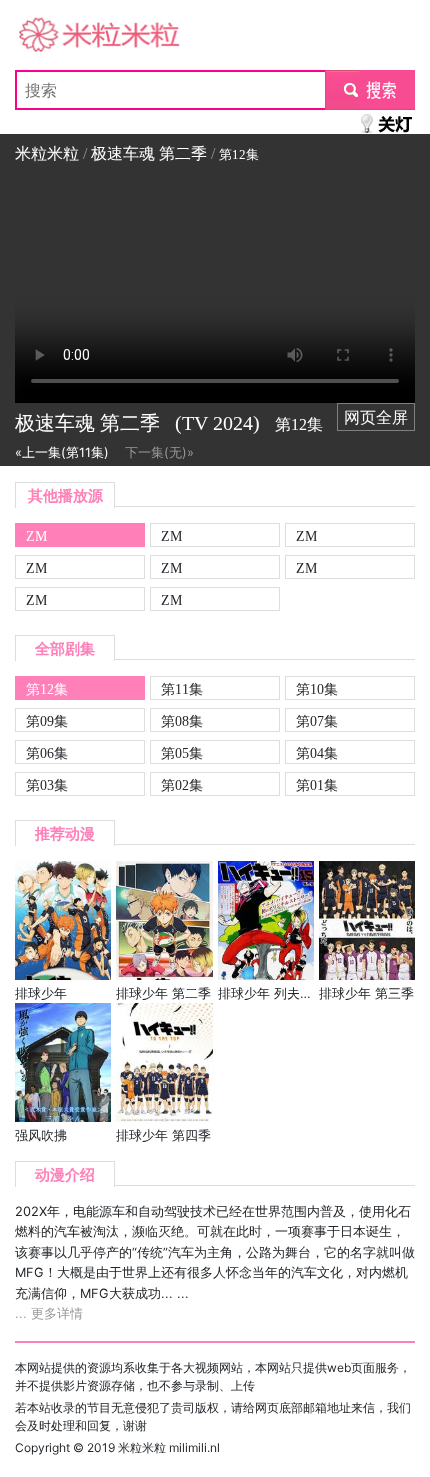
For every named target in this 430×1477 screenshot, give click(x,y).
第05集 (182, 753)
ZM (36, 536)
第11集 (182, 689)
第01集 (317, 785)
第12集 (47, 689)
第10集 (317, 689)
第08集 (182, 721)
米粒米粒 (47, 36)
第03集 (47, 785)
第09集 (47, 721)
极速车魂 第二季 (149, 153)
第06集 (47, 753)
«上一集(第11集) (62, 452)
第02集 (182, 785)
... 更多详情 (49, 1313)
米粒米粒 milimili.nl (169, 1447)
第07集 (317, 721)
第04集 (317, 753)
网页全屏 (376, 417)
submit (370, 90)
